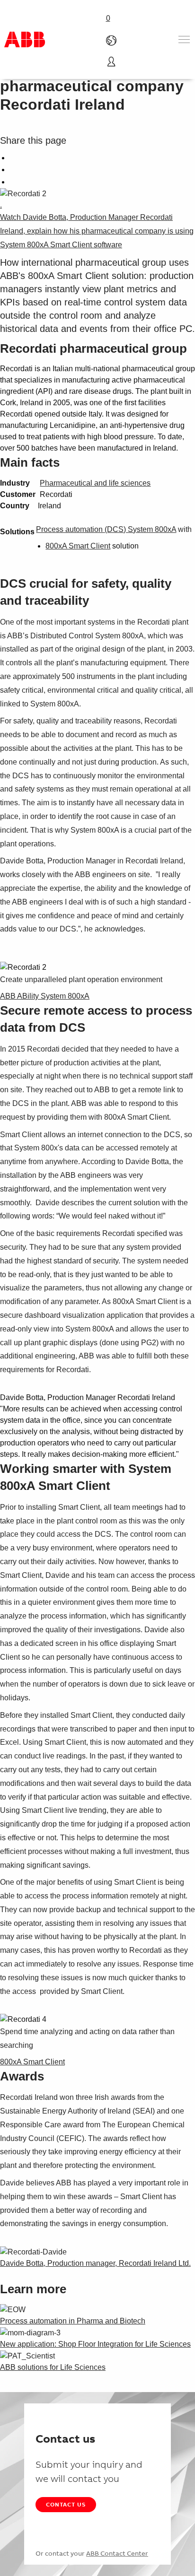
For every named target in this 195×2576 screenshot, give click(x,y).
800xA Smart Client (78, 546)
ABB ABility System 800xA (45, 996)
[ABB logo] (25, 39)
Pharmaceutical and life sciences (95, 483)
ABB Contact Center (117, 2553)
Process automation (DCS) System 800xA (106, 529)
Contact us (66, 2504)
